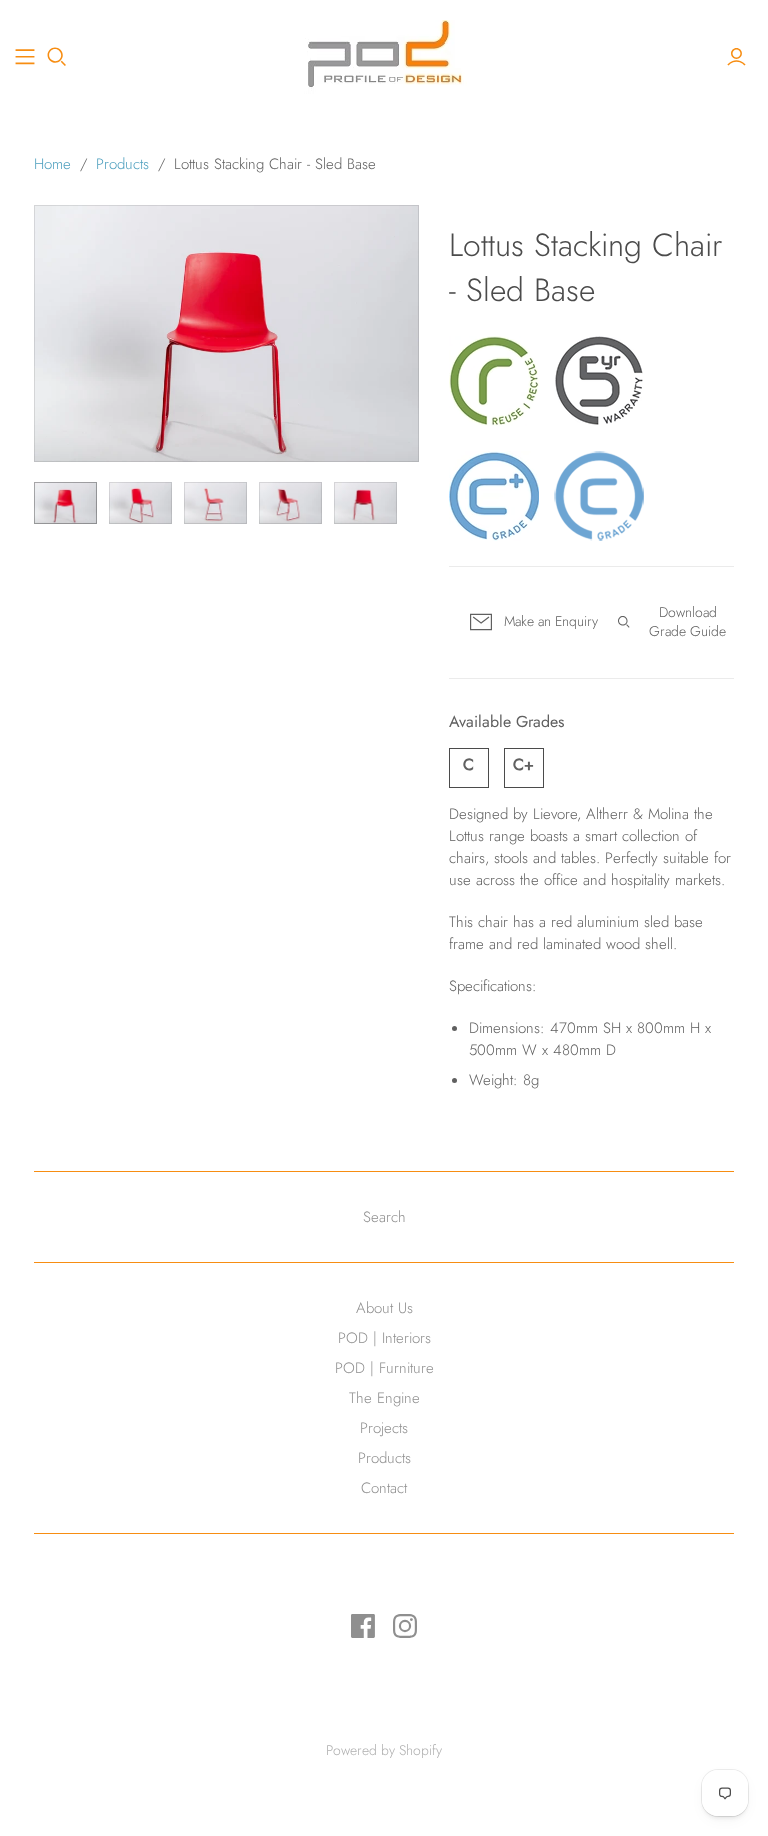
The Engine (384, 1398)
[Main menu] (25, 57)
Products (122, 164)
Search (384, 1217)
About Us (384, 1308)
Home (52, 164)
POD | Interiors (384, 1338)
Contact (384, 1488)
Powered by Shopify (384, 1750)
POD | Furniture (384, 1368)
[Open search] (57, 57)
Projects (384, 1428)
